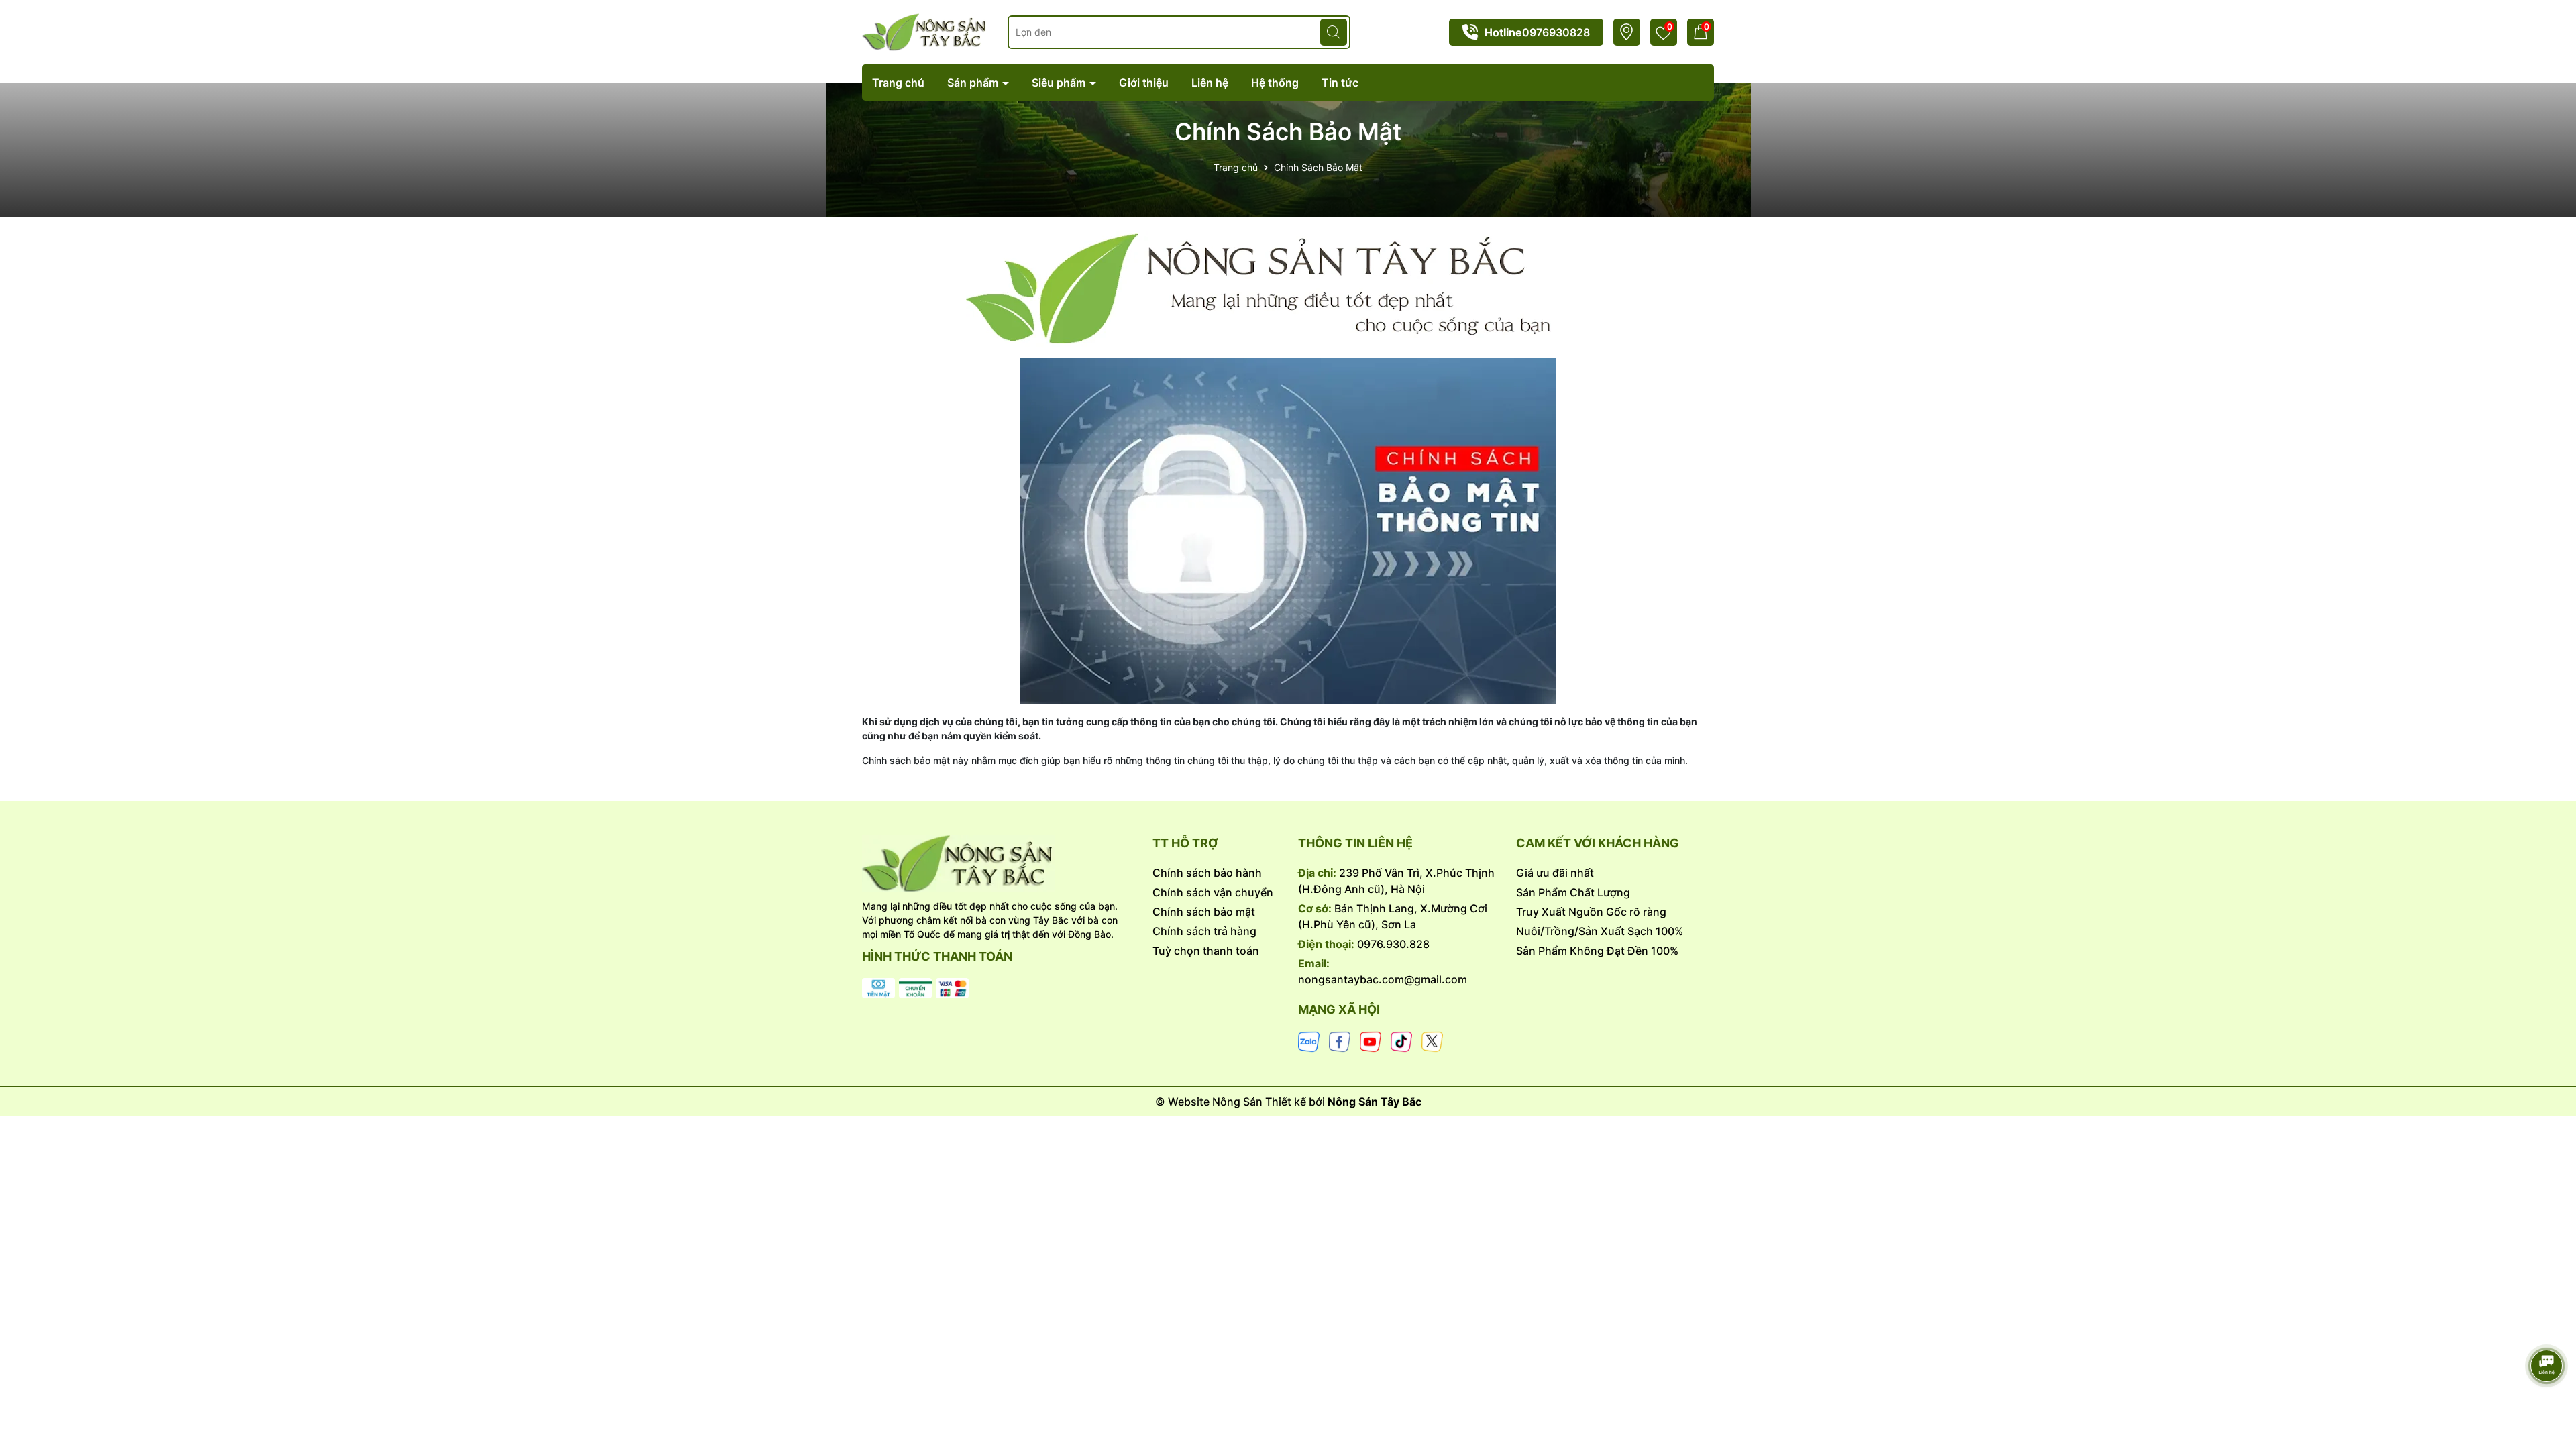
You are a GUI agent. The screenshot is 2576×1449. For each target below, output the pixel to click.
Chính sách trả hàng (1204, 931)
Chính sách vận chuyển (1213, 892)
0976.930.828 (1393, 944)
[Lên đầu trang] (2547, 1328)
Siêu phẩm (1060, 83)
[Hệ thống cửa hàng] (1626, 32)
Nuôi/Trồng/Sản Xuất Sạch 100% (1600, 931)
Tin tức (1340, 83)
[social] (1309, 1041)
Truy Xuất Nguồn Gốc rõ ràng (1591, 912)
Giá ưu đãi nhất (1555, 873)
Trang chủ (898, 83)
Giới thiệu (1144, 83)
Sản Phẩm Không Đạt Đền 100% (1597, 951)
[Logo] (997, 863)
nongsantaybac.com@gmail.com (1383, 979)
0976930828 (1556, 32)
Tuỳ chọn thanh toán (1206, 951)
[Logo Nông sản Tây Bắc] (925, 31)
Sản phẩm (974, 83)
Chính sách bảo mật (1204, 912)
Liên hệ (1210, 83)
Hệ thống (1275, 83)
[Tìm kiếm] (1334, 32)
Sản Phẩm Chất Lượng (1573, 892)
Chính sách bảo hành (1207, 873)
